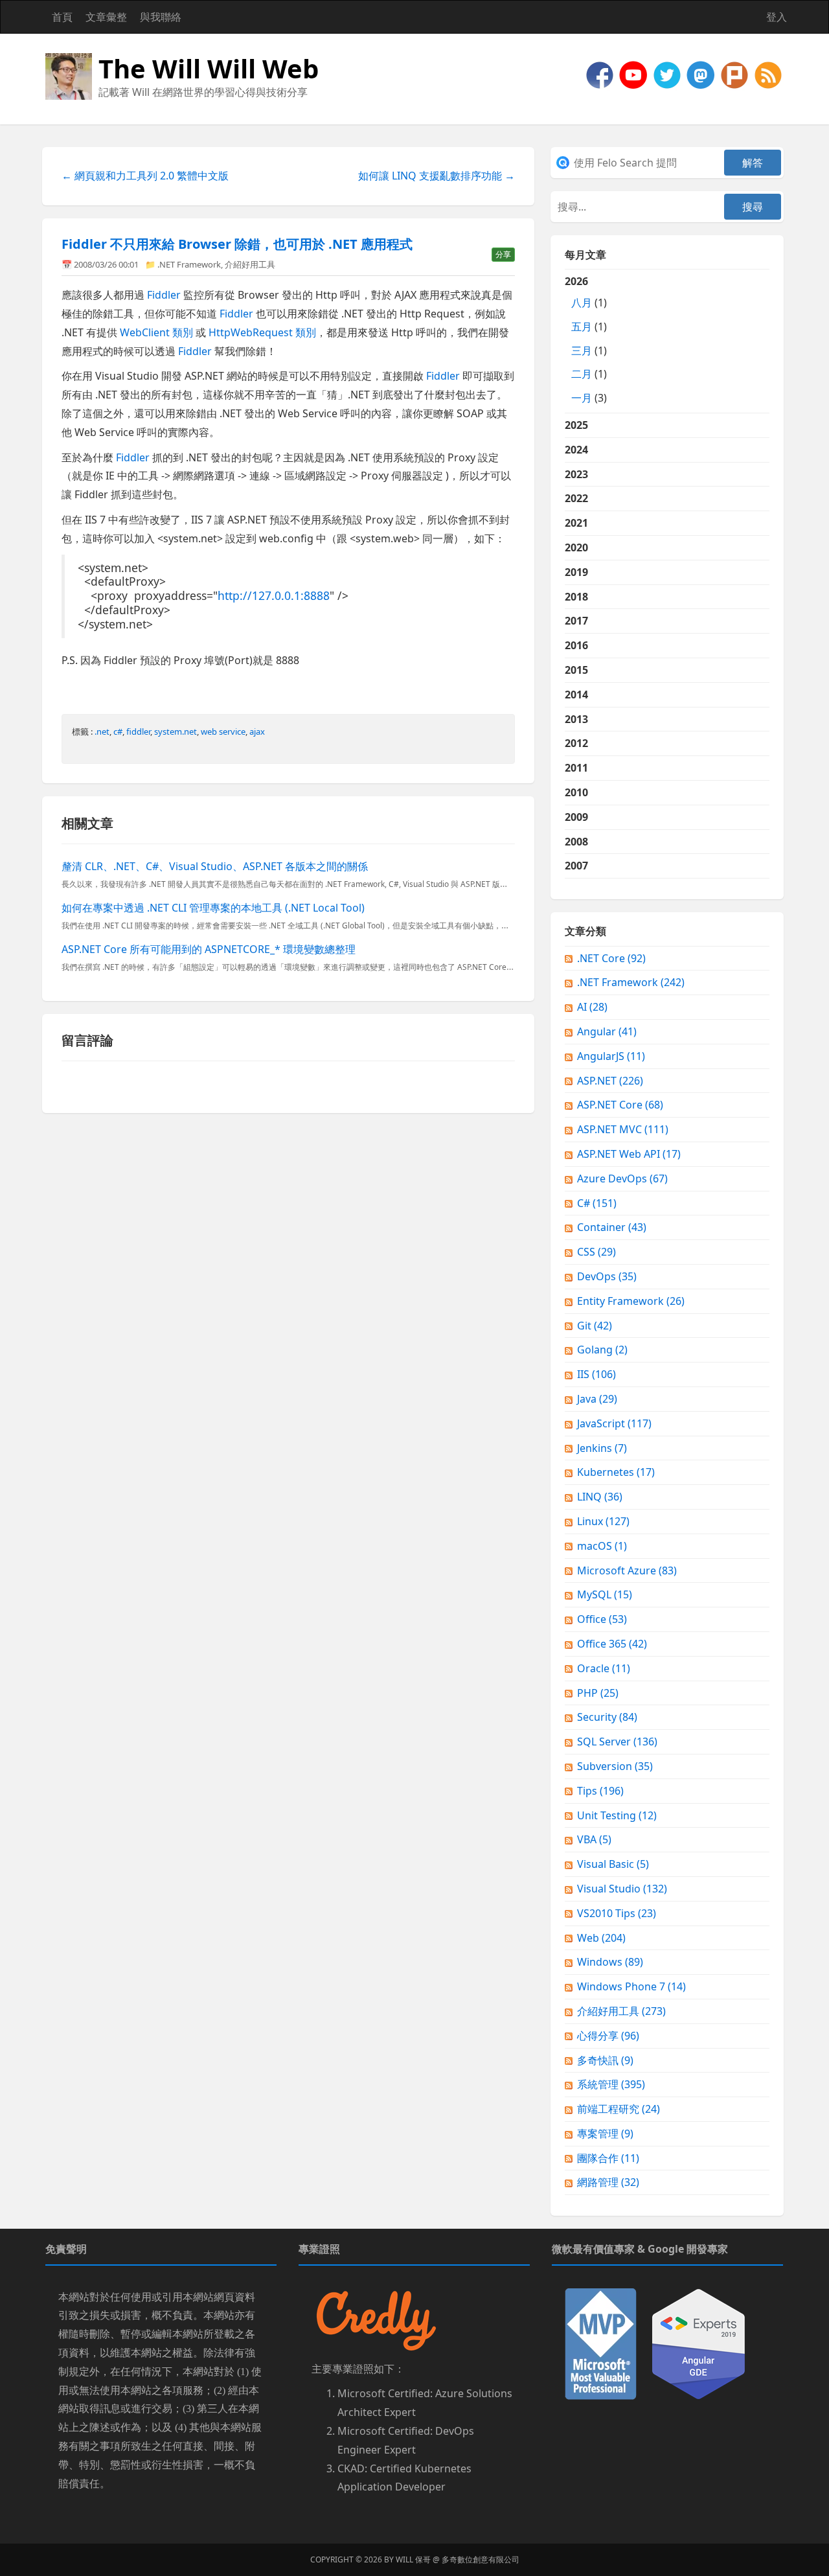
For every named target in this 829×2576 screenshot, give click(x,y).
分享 (503, 254)
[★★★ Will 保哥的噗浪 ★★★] (736, 74)
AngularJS (611, 1056)
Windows (610, 1962)
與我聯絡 (161, 17)
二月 (582, 374)
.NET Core (611, 958)
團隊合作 (608, 2158)
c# (118, 731)
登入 (777, 17)
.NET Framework (189, 264)
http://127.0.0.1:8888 (274, 595)
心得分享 (608, 2036)
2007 (576, 866)
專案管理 (605, 2133)
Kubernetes (616, 1472)
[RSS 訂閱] (768, 74)
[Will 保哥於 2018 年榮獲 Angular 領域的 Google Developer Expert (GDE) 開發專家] (698, 2343)
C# (597, 1203)
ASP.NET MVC (623, 1129)
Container (612, 1227)
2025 (576, 425)
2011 (576, 768)
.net (102, 731)
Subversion (615, 1766)
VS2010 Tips (617, 1913)
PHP (598, 1693)
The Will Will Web (209, 68)
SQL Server (617, 1742)
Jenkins (602, 1448)
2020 (576, 547)
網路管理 (608, 2182)
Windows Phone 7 (631, 1986)
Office (602, 1619)
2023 (576, 474)
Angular (607, 1031)
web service (223, 731)
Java (597, 1399)
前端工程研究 (619, 2109)
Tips (600, 1791)
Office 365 (612, 1644)
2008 (576, 842)
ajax (257, 731)
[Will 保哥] (635, 74)
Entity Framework (631, 1301)
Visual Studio (622, 1889)
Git (595, 1326)
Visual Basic (613, 1864)
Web (601, 1938)
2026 (586, 339)
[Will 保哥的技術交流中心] (601, 74)
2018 (576, 597)
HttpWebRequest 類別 (262, 332)
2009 (576, 817)
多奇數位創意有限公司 (481, 2559)
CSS (596, 1252)
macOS (602, 1546)
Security (607, 1717)
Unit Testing (617, 1815)
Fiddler (164, 295)
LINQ (600, 1497)
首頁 (62, 17)
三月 (582, 351)
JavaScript (614, 1423)
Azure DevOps (622, 1179)
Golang (602, 1350)
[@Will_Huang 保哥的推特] (668, 74)
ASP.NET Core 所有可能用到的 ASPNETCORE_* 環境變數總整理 (209, 949)
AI (592, 1007)
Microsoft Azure (627, 1570)
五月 (582, 327)
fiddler (138, 731)
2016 (576, 645)
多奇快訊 (605, 2060)
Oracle (604, 1668)
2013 (576, 719)
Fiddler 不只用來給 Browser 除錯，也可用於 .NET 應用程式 (237, 244)
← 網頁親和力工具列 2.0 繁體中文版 (145, 176)
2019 (576, 572)
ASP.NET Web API (629, 1154)
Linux (603, 1521)
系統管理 (611, 2084)
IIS (596, 1374)
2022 (576, 498)
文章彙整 (106, 17)
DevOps (607, 1276)
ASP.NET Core (620, 1105)
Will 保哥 (413, 2559)
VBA (594, 1839)
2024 (576, 450)
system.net (176, 731)
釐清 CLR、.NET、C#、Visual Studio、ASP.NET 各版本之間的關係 (215, 866)
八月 (582, 303)
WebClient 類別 (156, 332)
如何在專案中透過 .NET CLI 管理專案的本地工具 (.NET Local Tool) (213, 908)
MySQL (605, 1594)
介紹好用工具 (250, 264)
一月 (582, 398)
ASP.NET (610, 1081)
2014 (576, 695)
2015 (576, 670)
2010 (576, 792)
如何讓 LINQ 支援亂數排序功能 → (437, 176)
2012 (576, 743)
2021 (576, 523)
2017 (576, 621)
